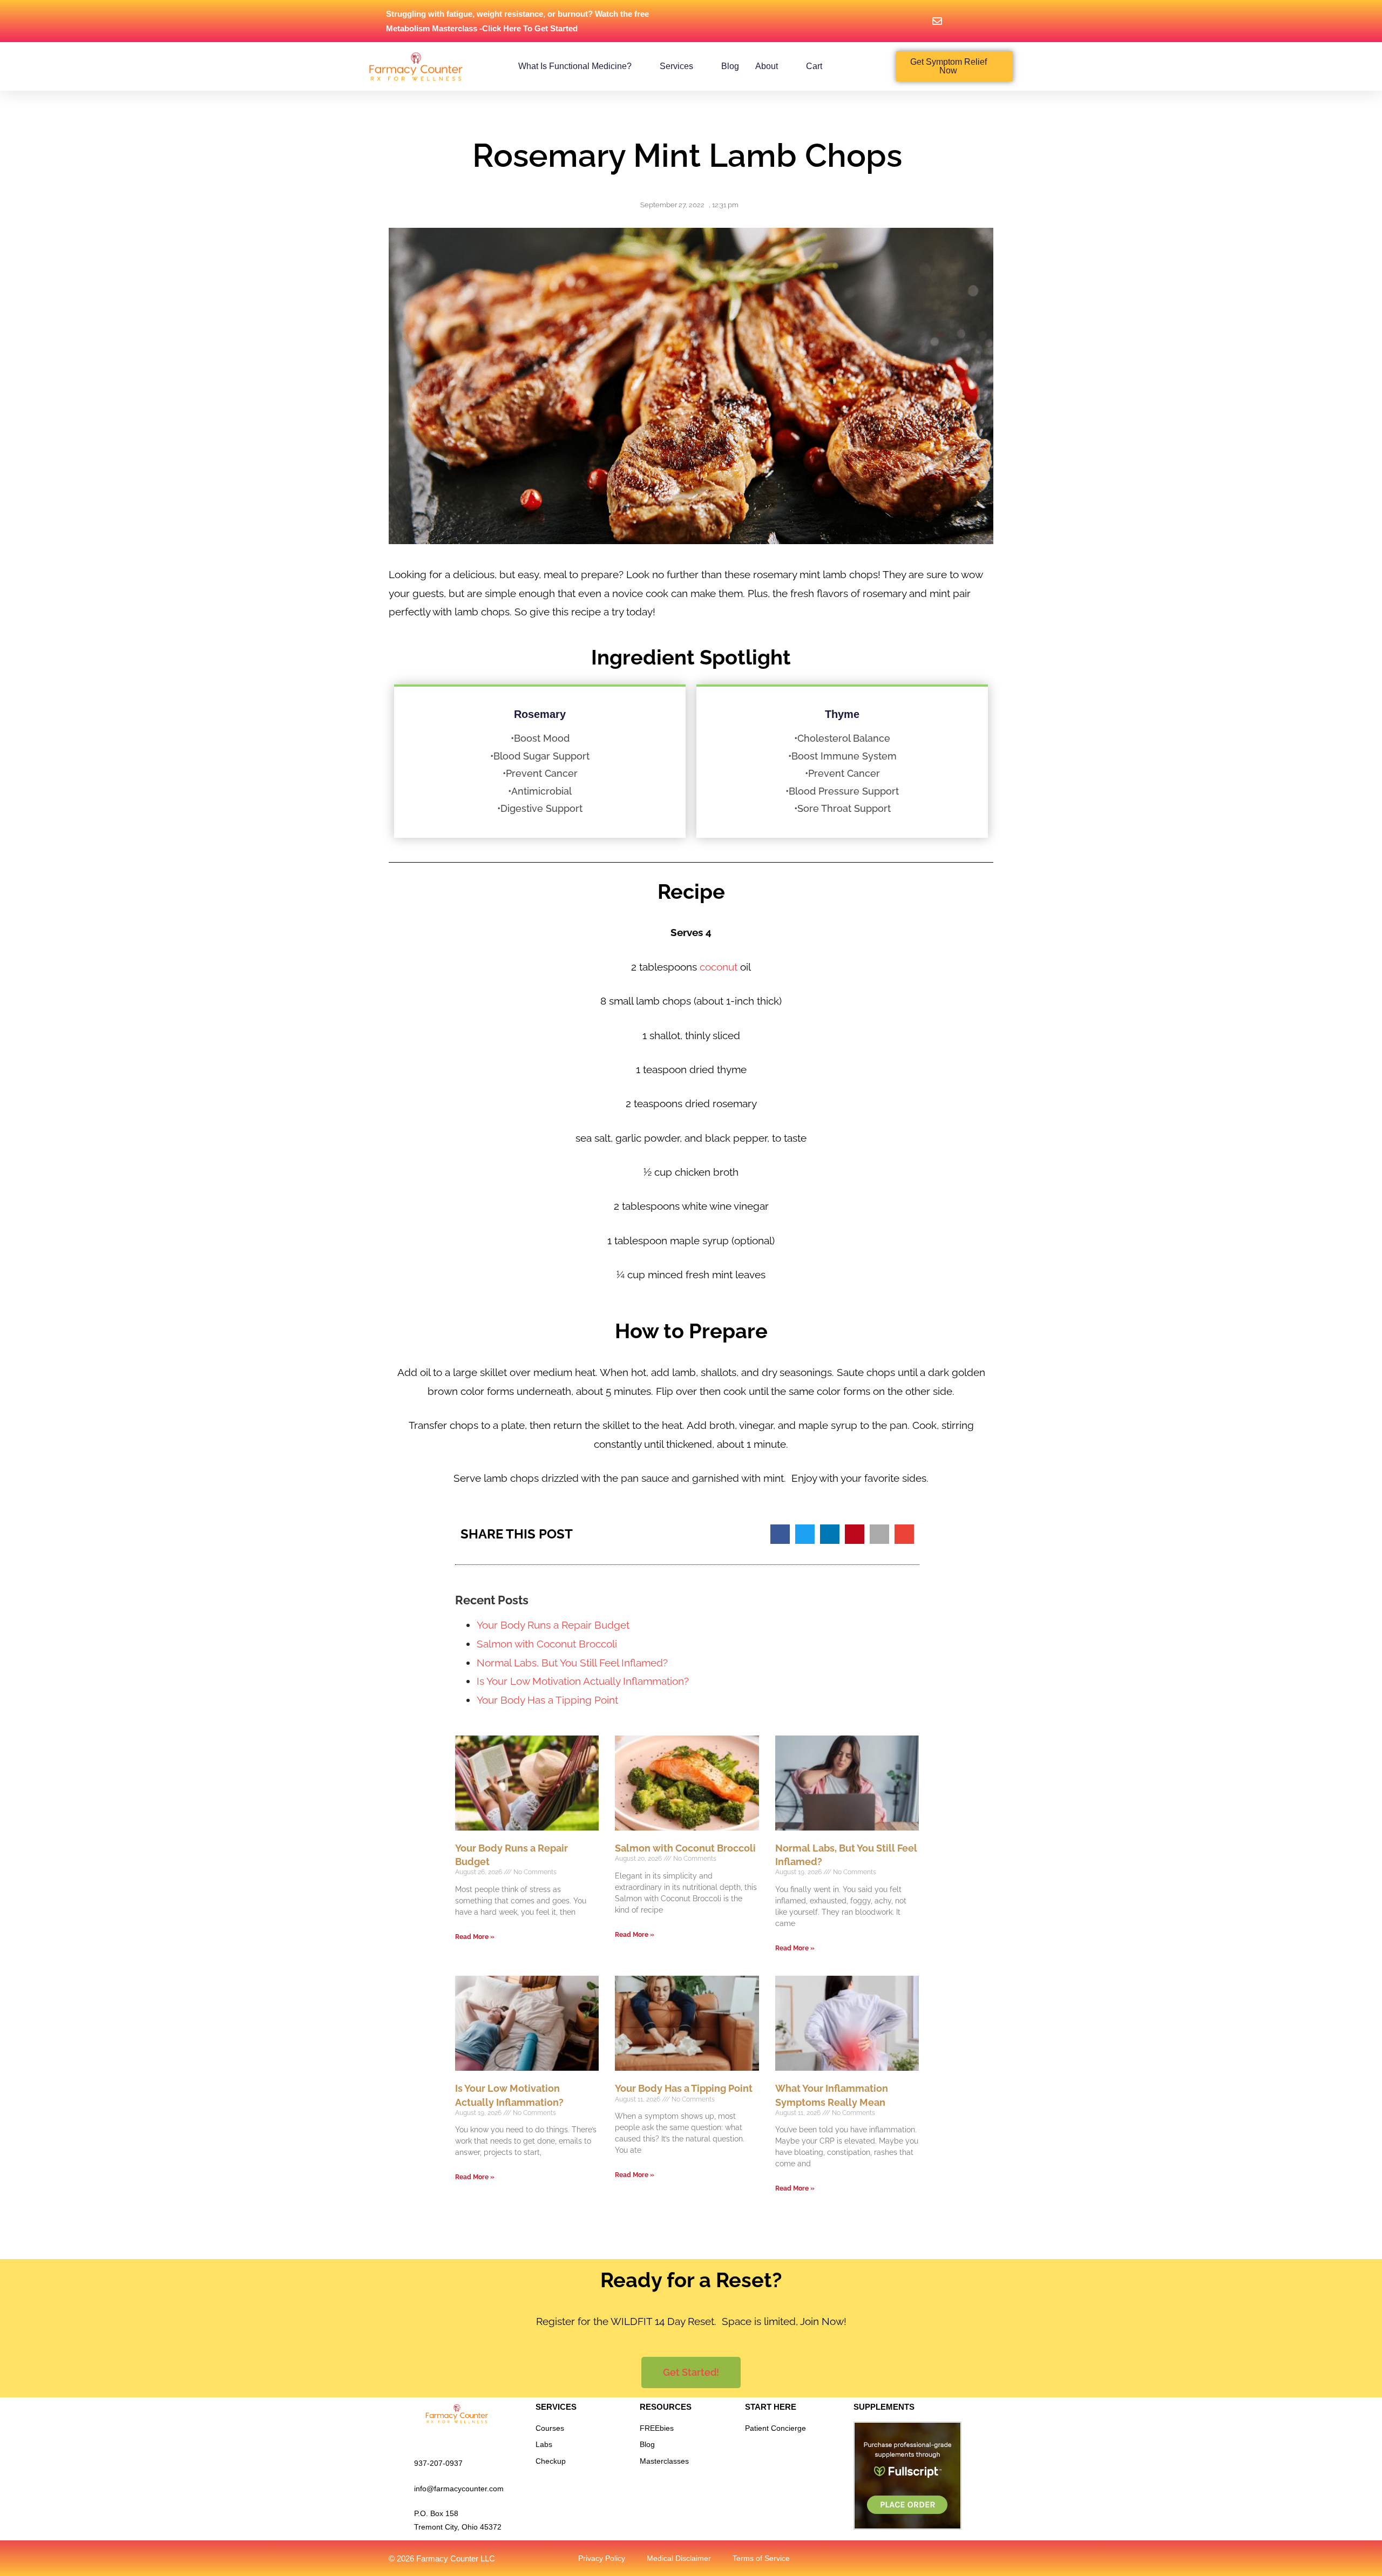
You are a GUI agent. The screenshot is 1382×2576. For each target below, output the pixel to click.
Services (676, 66)
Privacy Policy (602, 2558)
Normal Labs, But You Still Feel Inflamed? (572, 1663)
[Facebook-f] (916, 2558)
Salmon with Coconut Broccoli (547, 1644)
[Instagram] (961, 2558)
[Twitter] (893, 2558)
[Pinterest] (939, 2558)
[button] (780, 1534)
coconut (719, 967)
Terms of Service (761, 2558)
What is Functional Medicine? (575, 66)
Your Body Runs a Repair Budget (553, 1625)
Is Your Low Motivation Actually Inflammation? (583, 1681)
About (767, 66)
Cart (814, 66)
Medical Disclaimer (679, 2558)
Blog (730, 66)
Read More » (475, 1937)
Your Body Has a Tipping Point (547, 1700)
